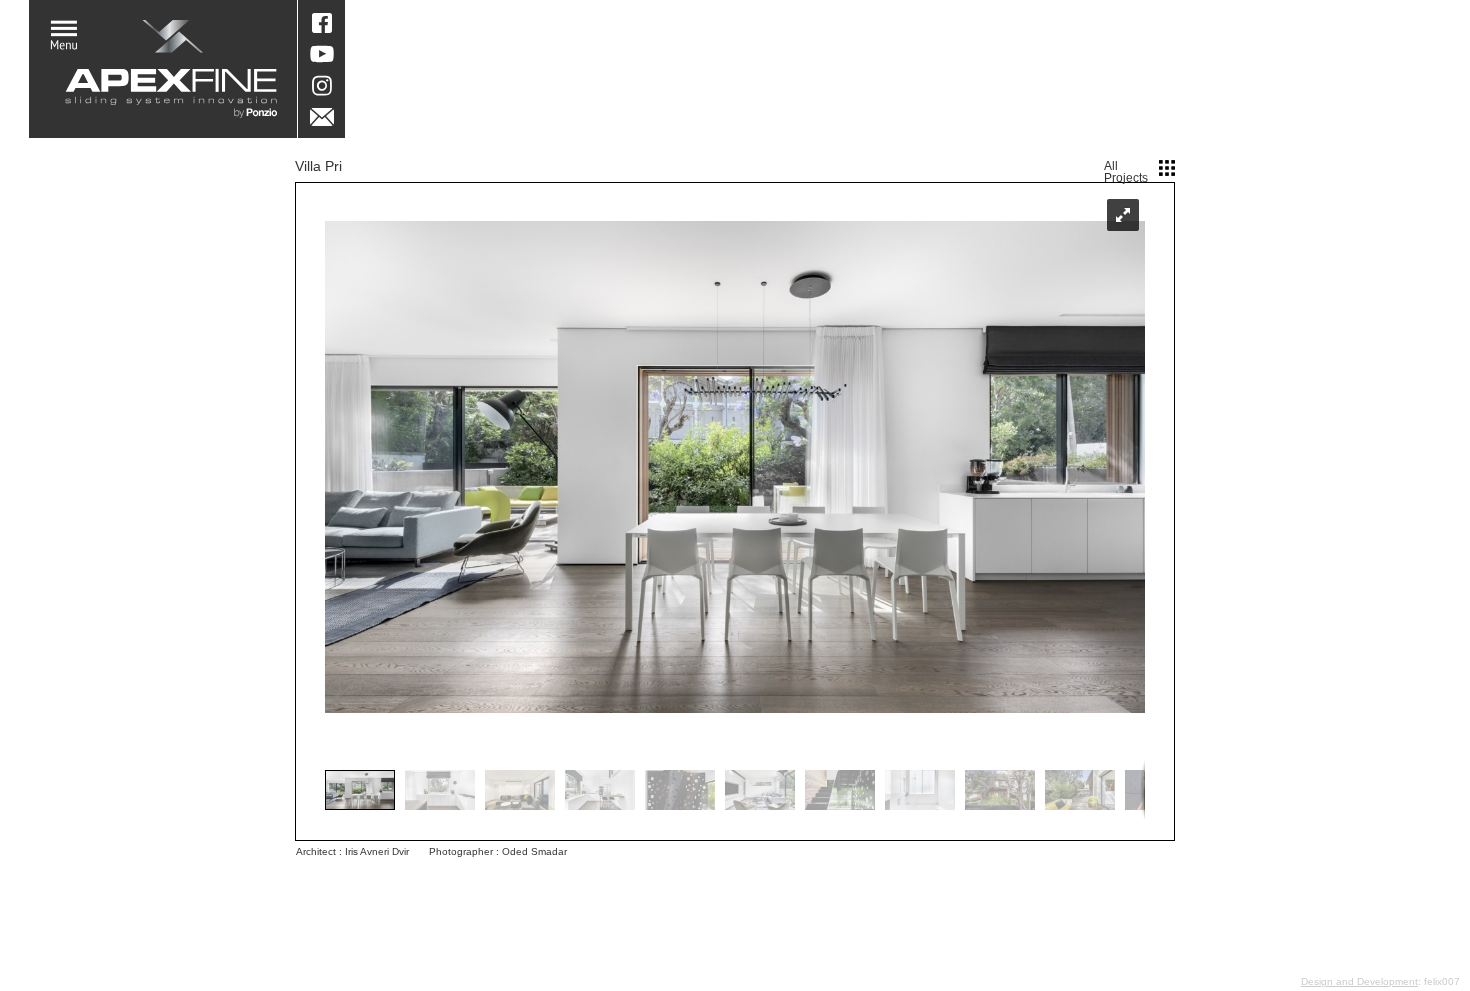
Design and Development (1359, 981)
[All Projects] (1167, 168)
